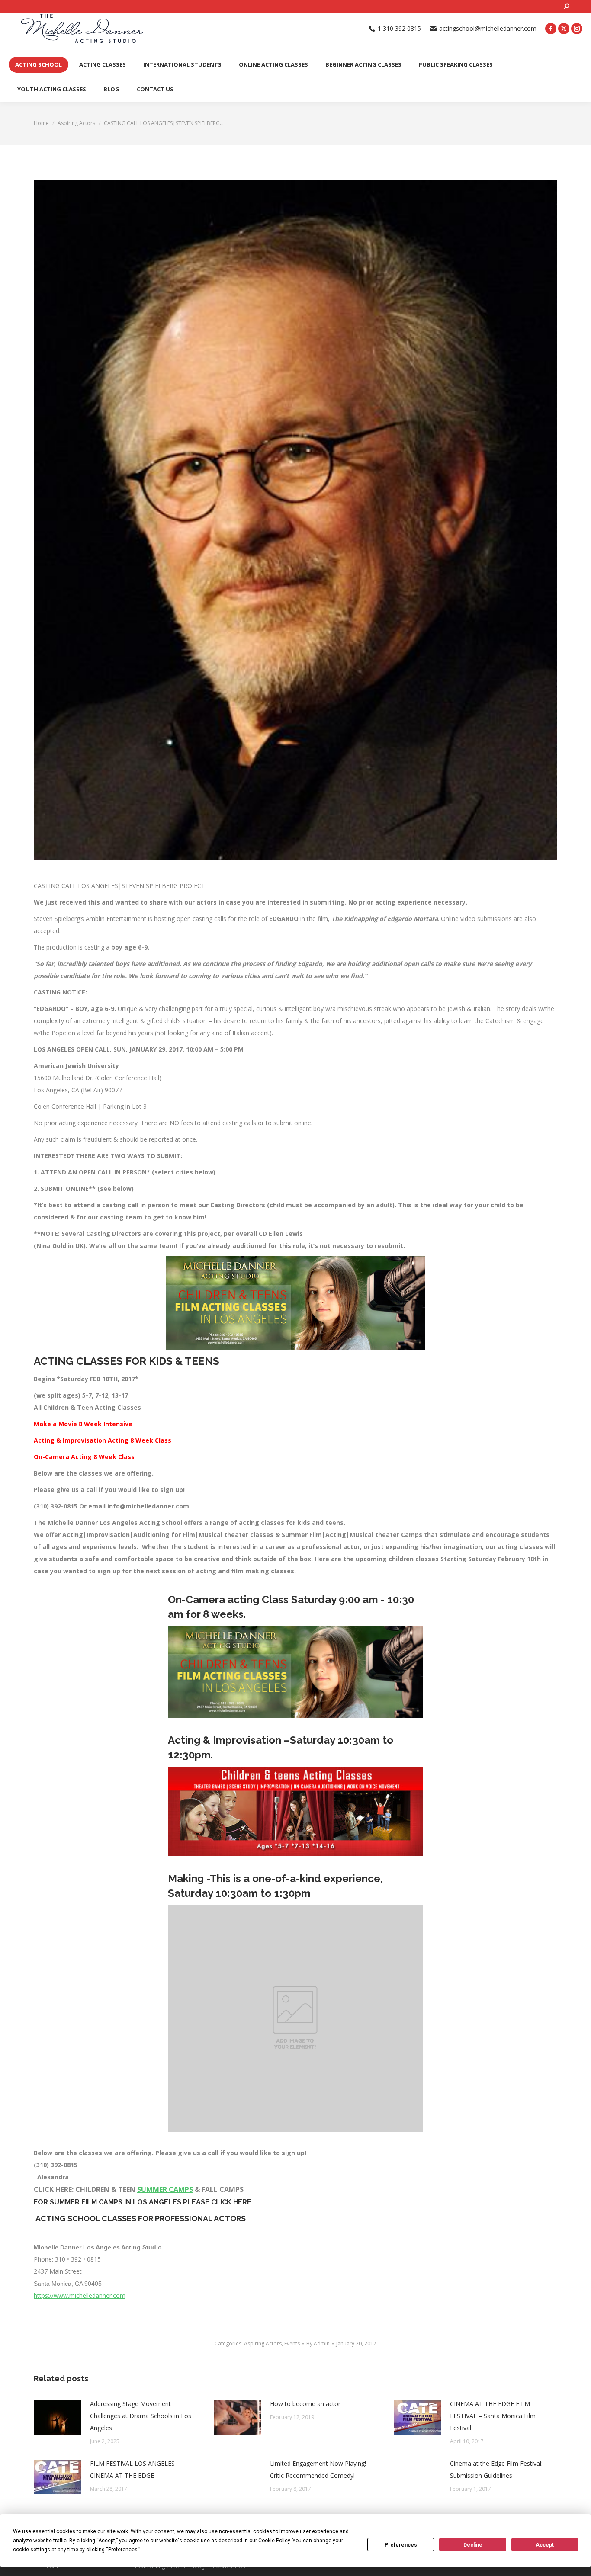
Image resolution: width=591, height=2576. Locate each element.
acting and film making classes (245, 1571)
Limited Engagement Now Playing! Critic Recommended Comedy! (318, 2469)
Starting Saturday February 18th (491, 1559)
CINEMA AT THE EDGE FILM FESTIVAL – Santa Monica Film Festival (493, 2416)
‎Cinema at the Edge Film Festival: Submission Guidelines (496, 2469)
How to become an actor (305, 2404)
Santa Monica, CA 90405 (68, 2284)
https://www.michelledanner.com (80, 2295)
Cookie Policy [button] (274, 2541)
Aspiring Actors (263, 2343)
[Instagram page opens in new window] (577, 29)
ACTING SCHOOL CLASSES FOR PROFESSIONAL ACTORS (141, 2218)
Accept (545, 2545)
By (318, 2343)
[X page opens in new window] (564, 29)
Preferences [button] (123, 2550)
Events (292, 2343)
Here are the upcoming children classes (377, 1559)
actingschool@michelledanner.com (488, 29)
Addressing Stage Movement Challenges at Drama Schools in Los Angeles (141, 2416)
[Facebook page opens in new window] (551, 29)
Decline (473, 2545)
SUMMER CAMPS (165, 2189)
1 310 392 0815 (399, 29)
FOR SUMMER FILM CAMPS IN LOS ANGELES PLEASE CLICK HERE (143, 2202)
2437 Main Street (58, 2271)
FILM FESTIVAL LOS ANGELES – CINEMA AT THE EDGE (135, 2469)
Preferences (401, 2545)
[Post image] (58, 2417)
